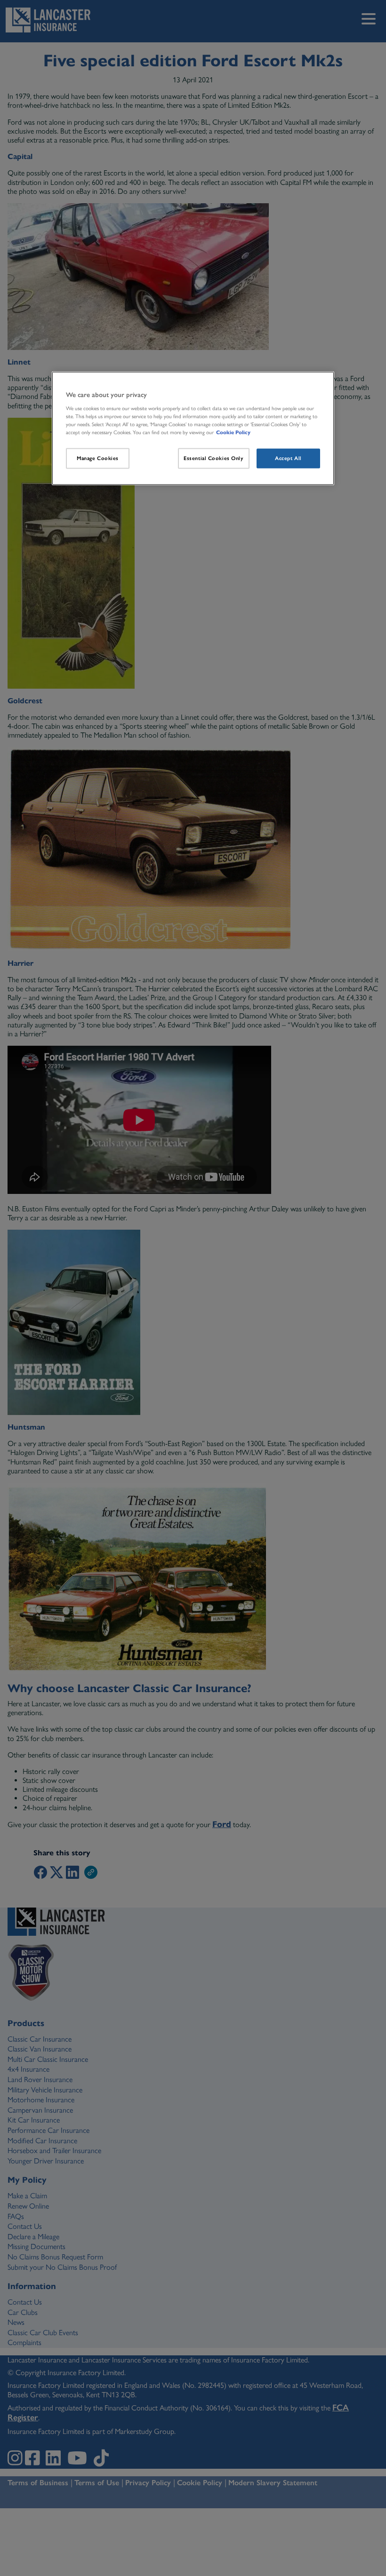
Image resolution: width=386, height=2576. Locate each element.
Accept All (288, 458)
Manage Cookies (98, 458)
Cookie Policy (233, 432)
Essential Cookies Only (214, 458)
